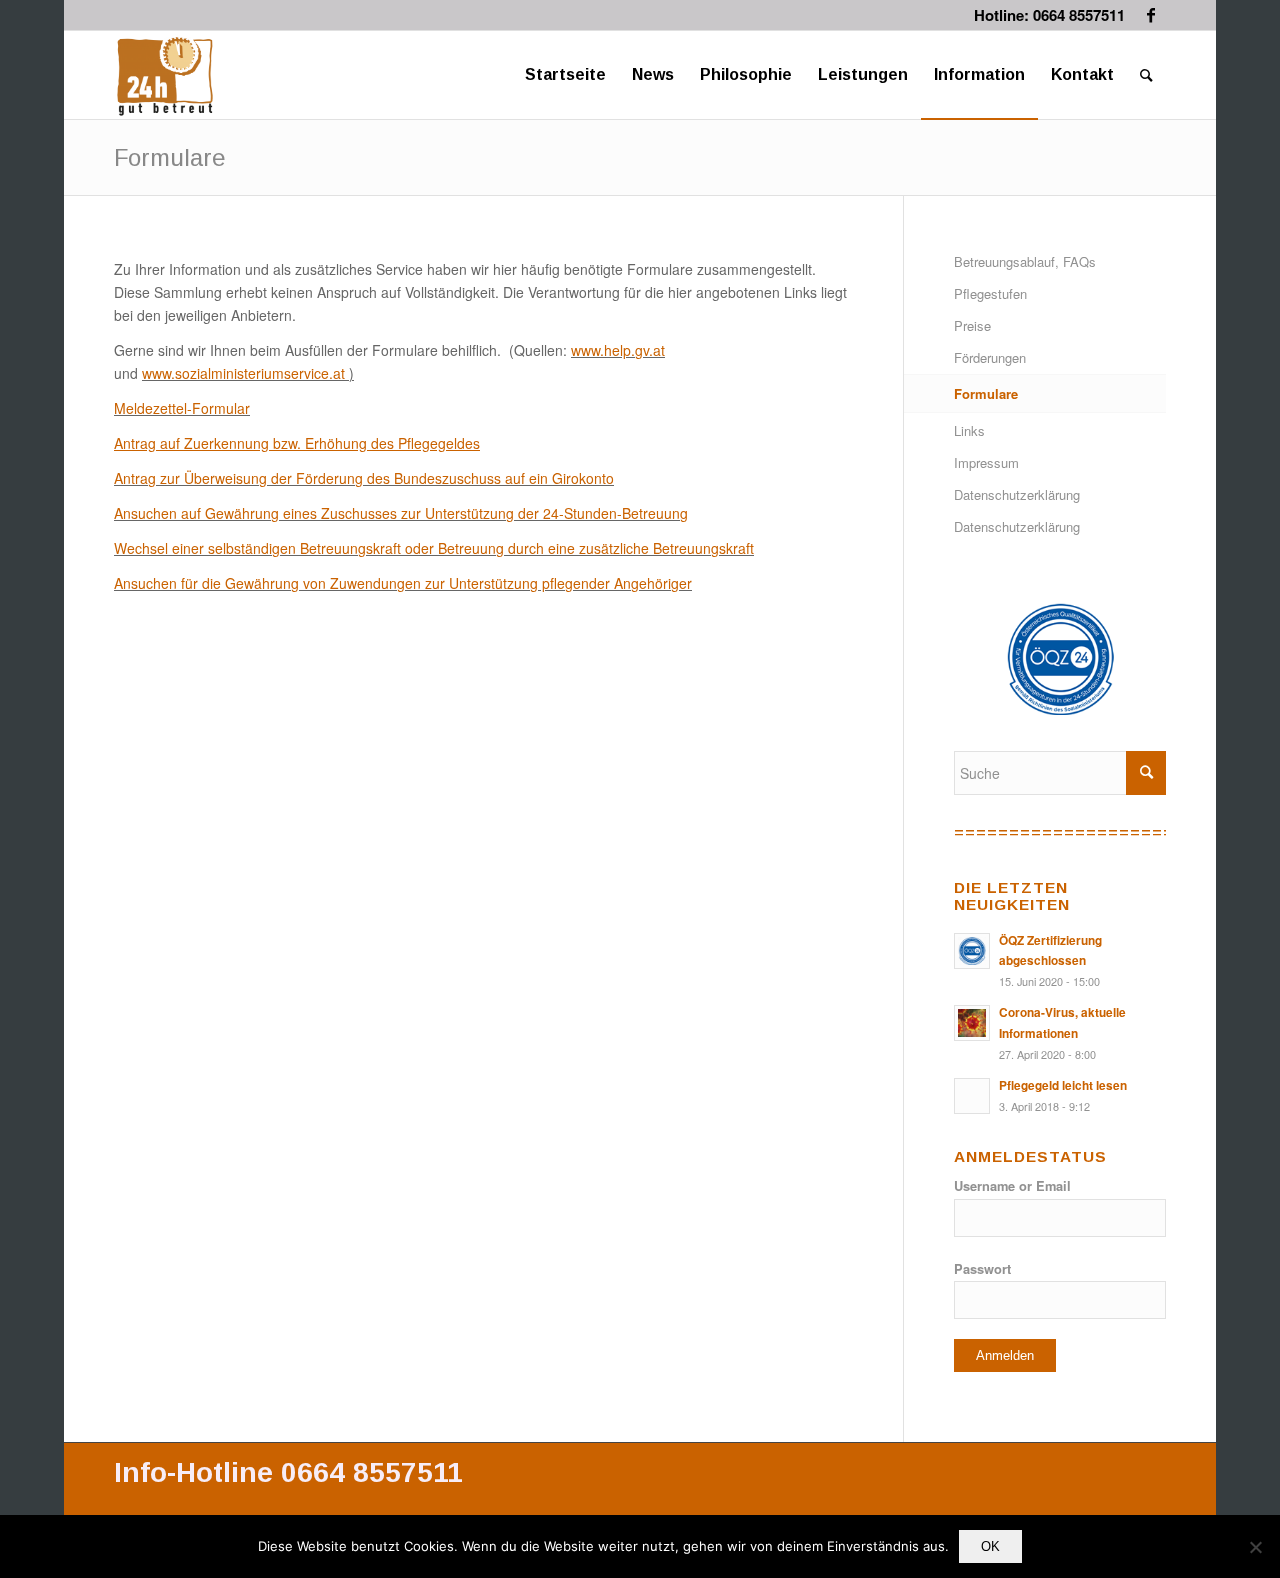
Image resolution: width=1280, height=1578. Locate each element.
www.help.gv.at (618, 350)
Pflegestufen (990, 293)
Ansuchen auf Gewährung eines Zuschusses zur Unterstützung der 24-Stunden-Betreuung (401, 513)
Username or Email (1012, 1186)
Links (969, 430)
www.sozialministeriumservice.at (243, 373)
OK (990, 1546)
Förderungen (990, 357)
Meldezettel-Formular (182, 408)
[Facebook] (1151, 15)
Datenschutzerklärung (1017, 494)
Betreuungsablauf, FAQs (1025, 261)
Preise (972, 325)
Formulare (170, 157)
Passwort (982, 1269)
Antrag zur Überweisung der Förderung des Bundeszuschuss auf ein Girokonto (364, 478)
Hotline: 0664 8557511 (1049, 15)
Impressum (986, 462)
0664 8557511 (372, 1472)
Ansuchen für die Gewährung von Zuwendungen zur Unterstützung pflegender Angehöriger (403, 583)
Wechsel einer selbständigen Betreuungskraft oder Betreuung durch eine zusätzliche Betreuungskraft (434, 548)
